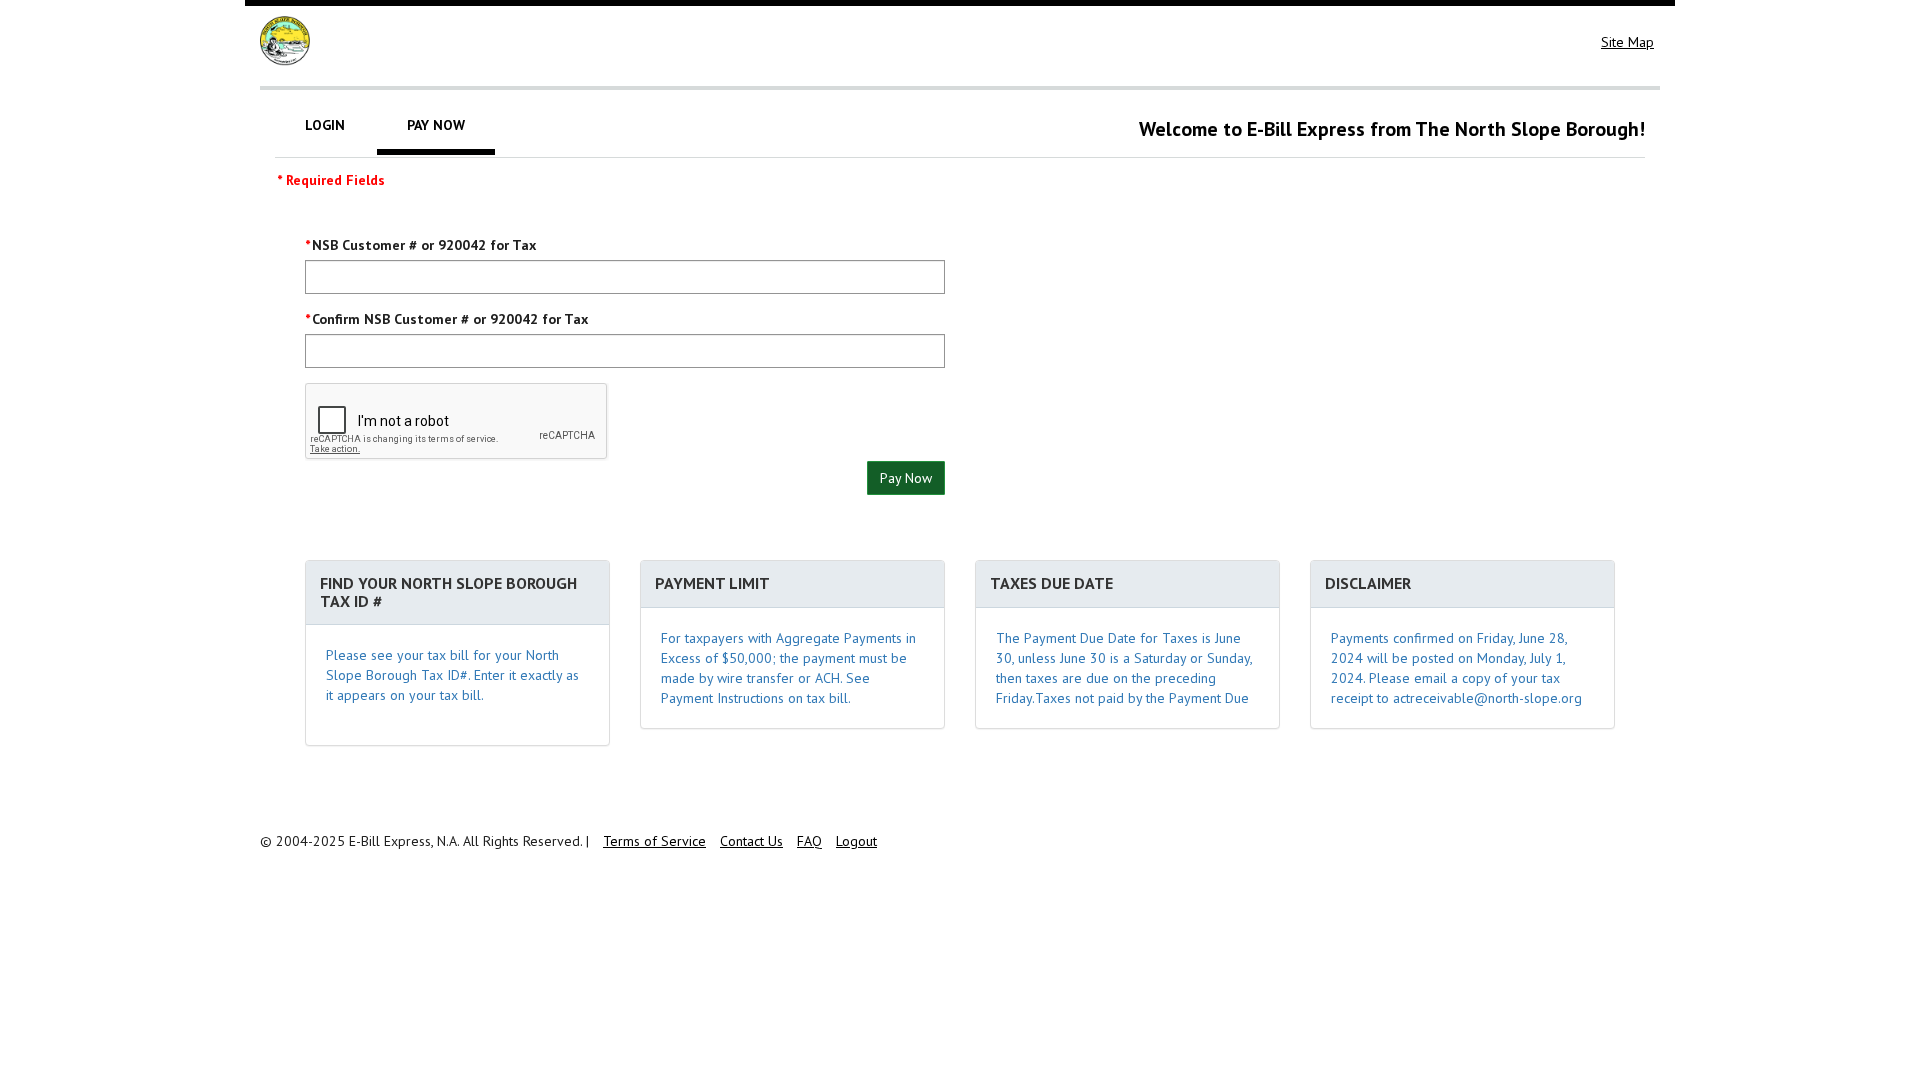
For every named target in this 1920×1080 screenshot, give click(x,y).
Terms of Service (654, 841)
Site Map (1627, 42)
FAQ (809, 841)
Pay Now (906, 478)
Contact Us (751, 841)
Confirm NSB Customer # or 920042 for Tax (450, 319)
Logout (856, 841)
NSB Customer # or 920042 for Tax (424, 245)
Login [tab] (325, 125)
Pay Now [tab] (436, 125)
